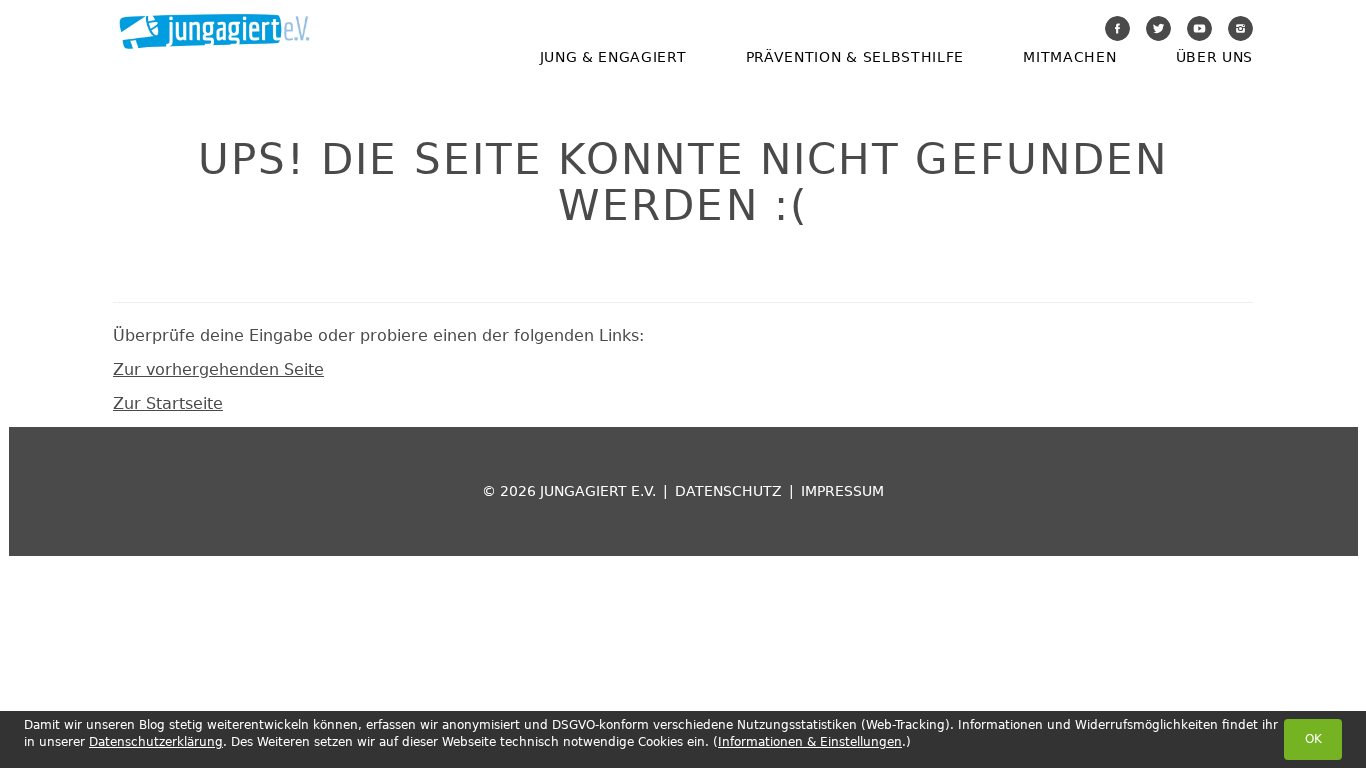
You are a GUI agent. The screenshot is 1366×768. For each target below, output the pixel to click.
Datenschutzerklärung (156, 742)
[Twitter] (1158, 28)
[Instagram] (1240, 28)
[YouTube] (1199, 28)
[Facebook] (1117, 28)
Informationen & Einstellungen (810, 742)
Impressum (842, 491)
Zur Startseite (168, 403)
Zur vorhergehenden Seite (218, 369)
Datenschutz (728, 491)
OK (1313, 739)
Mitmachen (1069, 57)
